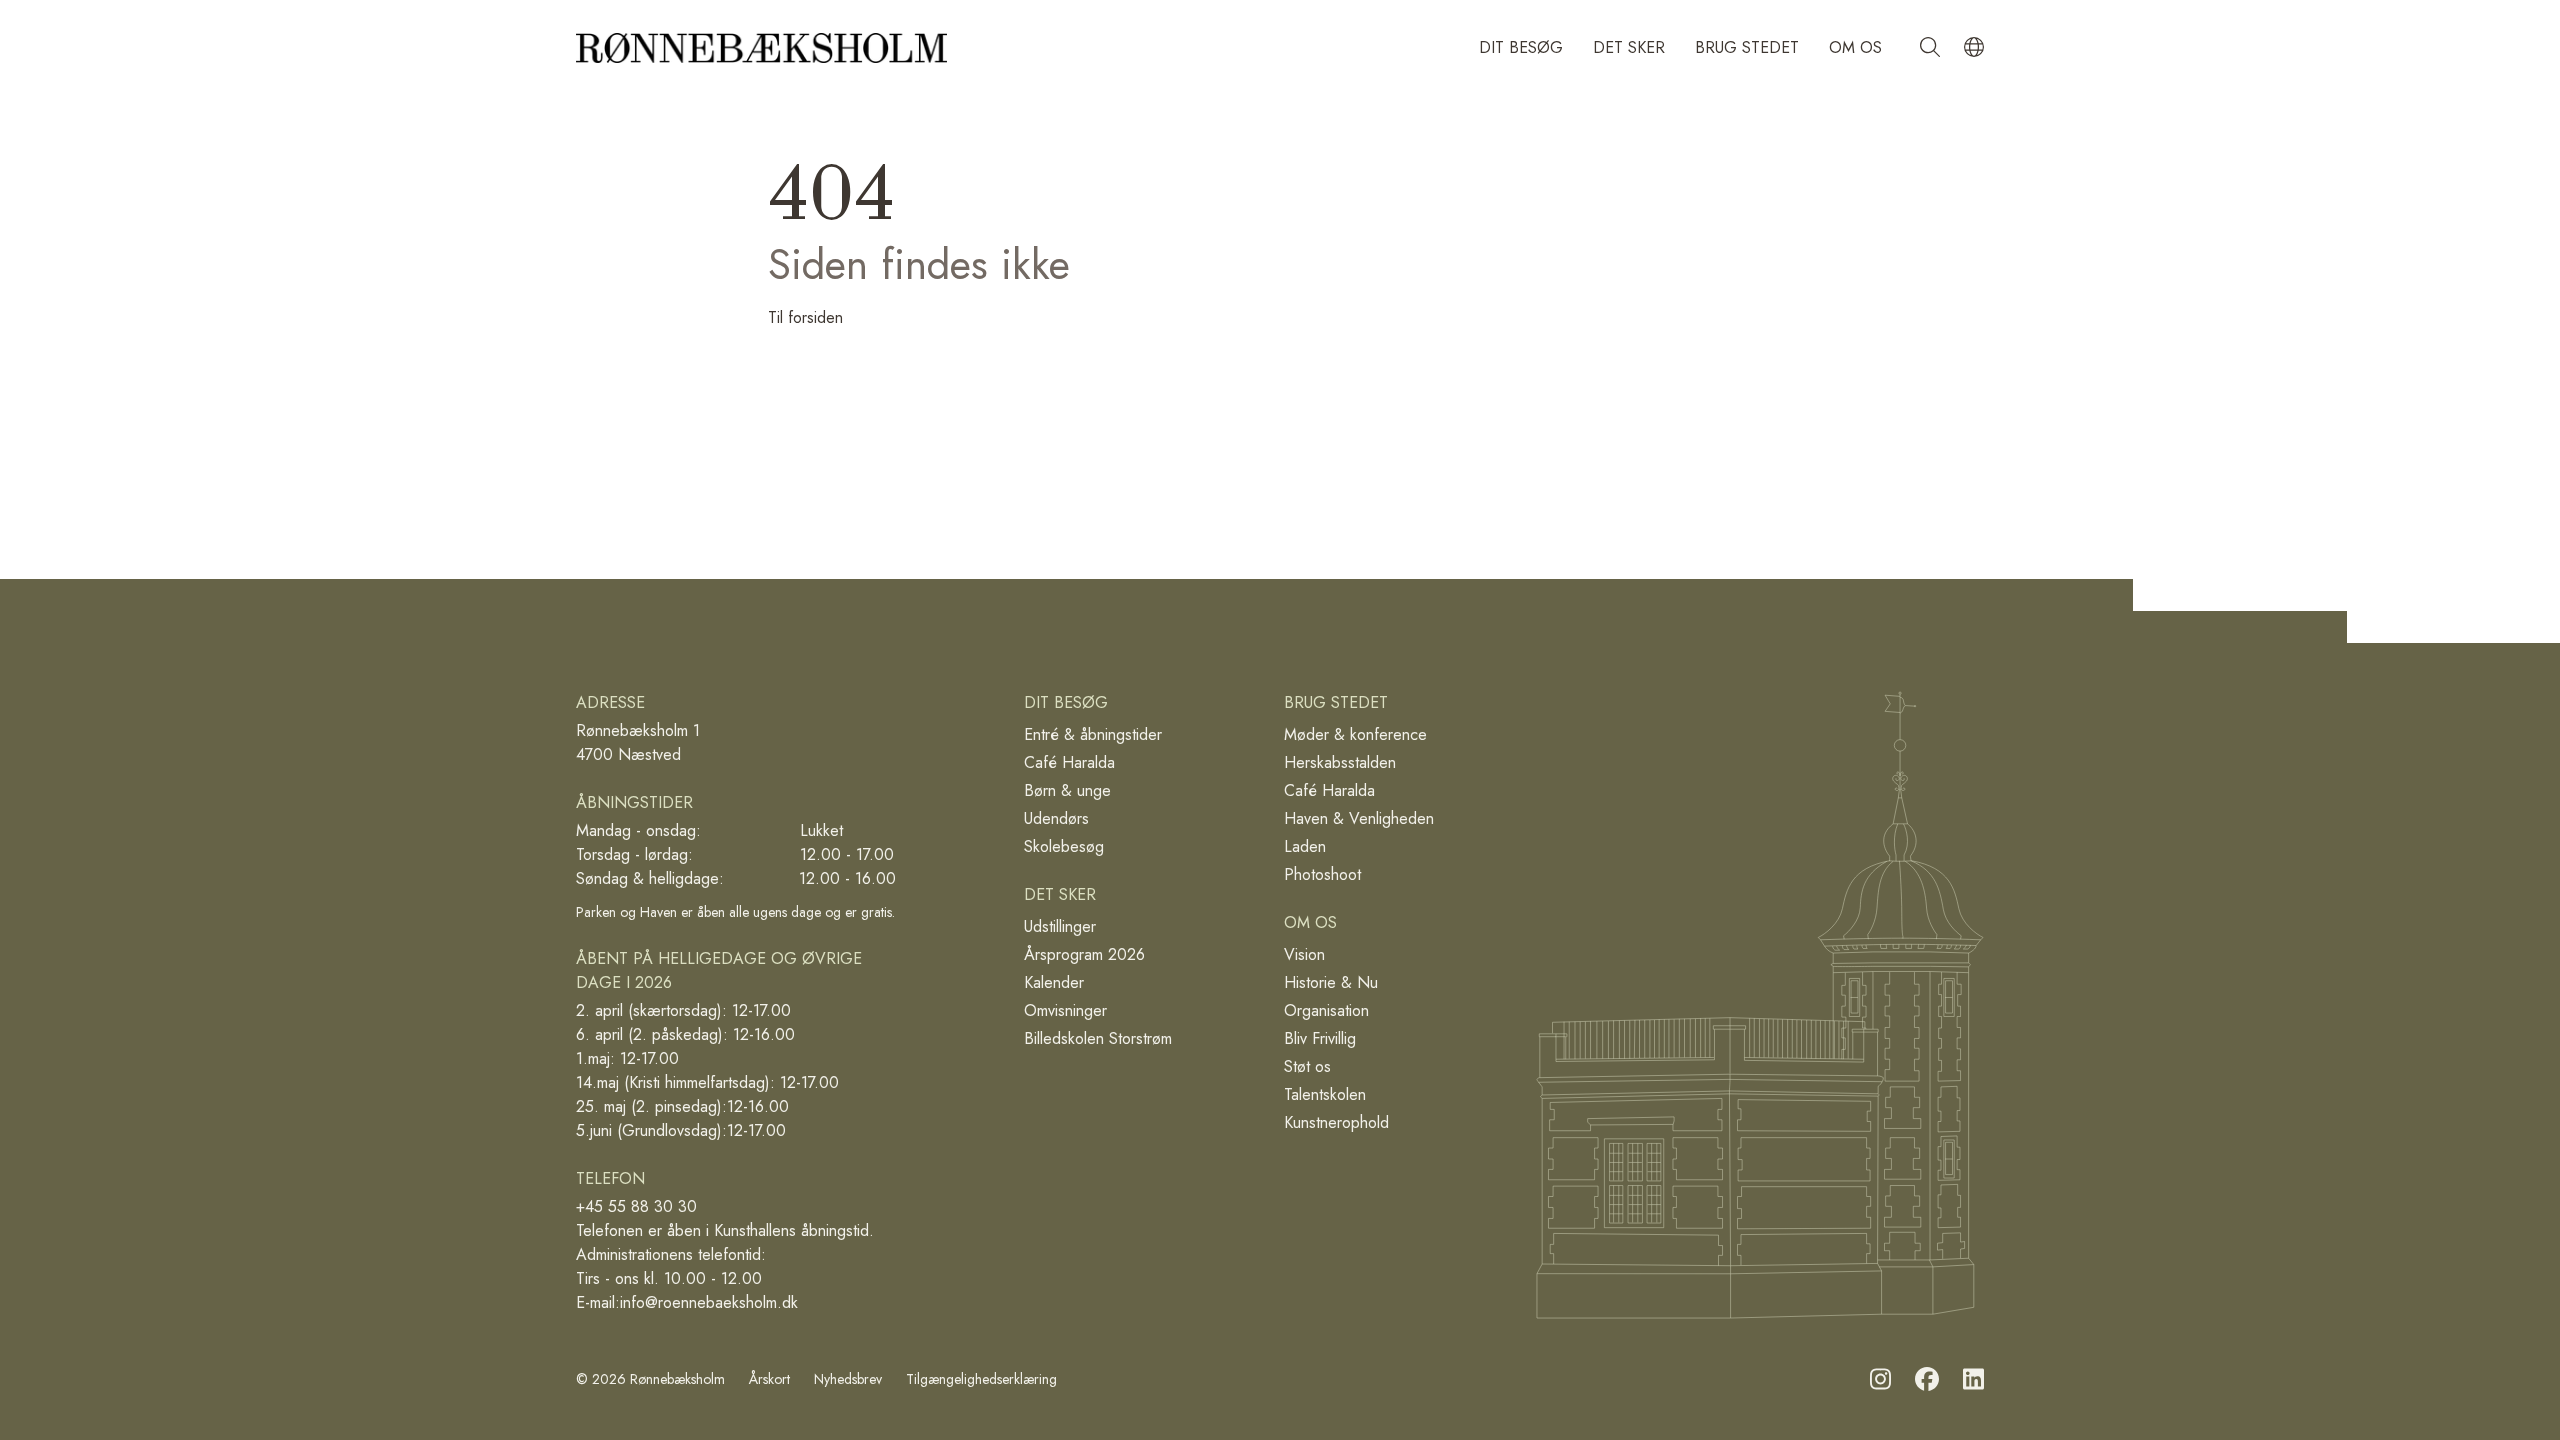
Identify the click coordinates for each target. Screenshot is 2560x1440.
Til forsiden (805, 317)
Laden (1305, 846)
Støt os (1307, 1066)
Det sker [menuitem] (1629, 47)
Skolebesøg (1064, 846)
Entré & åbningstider (1093, 734)
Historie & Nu (1331, 982)
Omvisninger (1065, 1010)
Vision (1304, 954)
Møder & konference (1355, 734)
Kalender (1054, 982)
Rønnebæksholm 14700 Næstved (638, 742)
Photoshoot (1322, 874)
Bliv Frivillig (1320, 1038)
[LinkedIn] (1973, 1379)
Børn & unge (1067, 790)
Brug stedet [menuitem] (1747, 47)
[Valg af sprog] (1974, 48)
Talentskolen (1325, 1094)
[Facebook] (1927, 1379)
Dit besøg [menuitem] (1521, 47)
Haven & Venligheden (1359, 818)
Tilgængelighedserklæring (981, 1379)
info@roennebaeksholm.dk (709, 1302)
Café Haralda (1069, 762)
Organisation (1326, 1010)
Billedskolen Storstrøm (1098, 1038)
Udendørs (1056, 818)
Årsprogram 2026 (1084, 954)
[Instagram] (1880, 1379)
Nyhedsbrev (848, 1379)
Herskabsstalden (1340, 762)
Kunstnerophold (1336, 1122)
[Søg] (1930, 48)
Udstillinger (1060, 926)
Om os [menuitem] (1855, 47)
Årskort (769, 1379)
